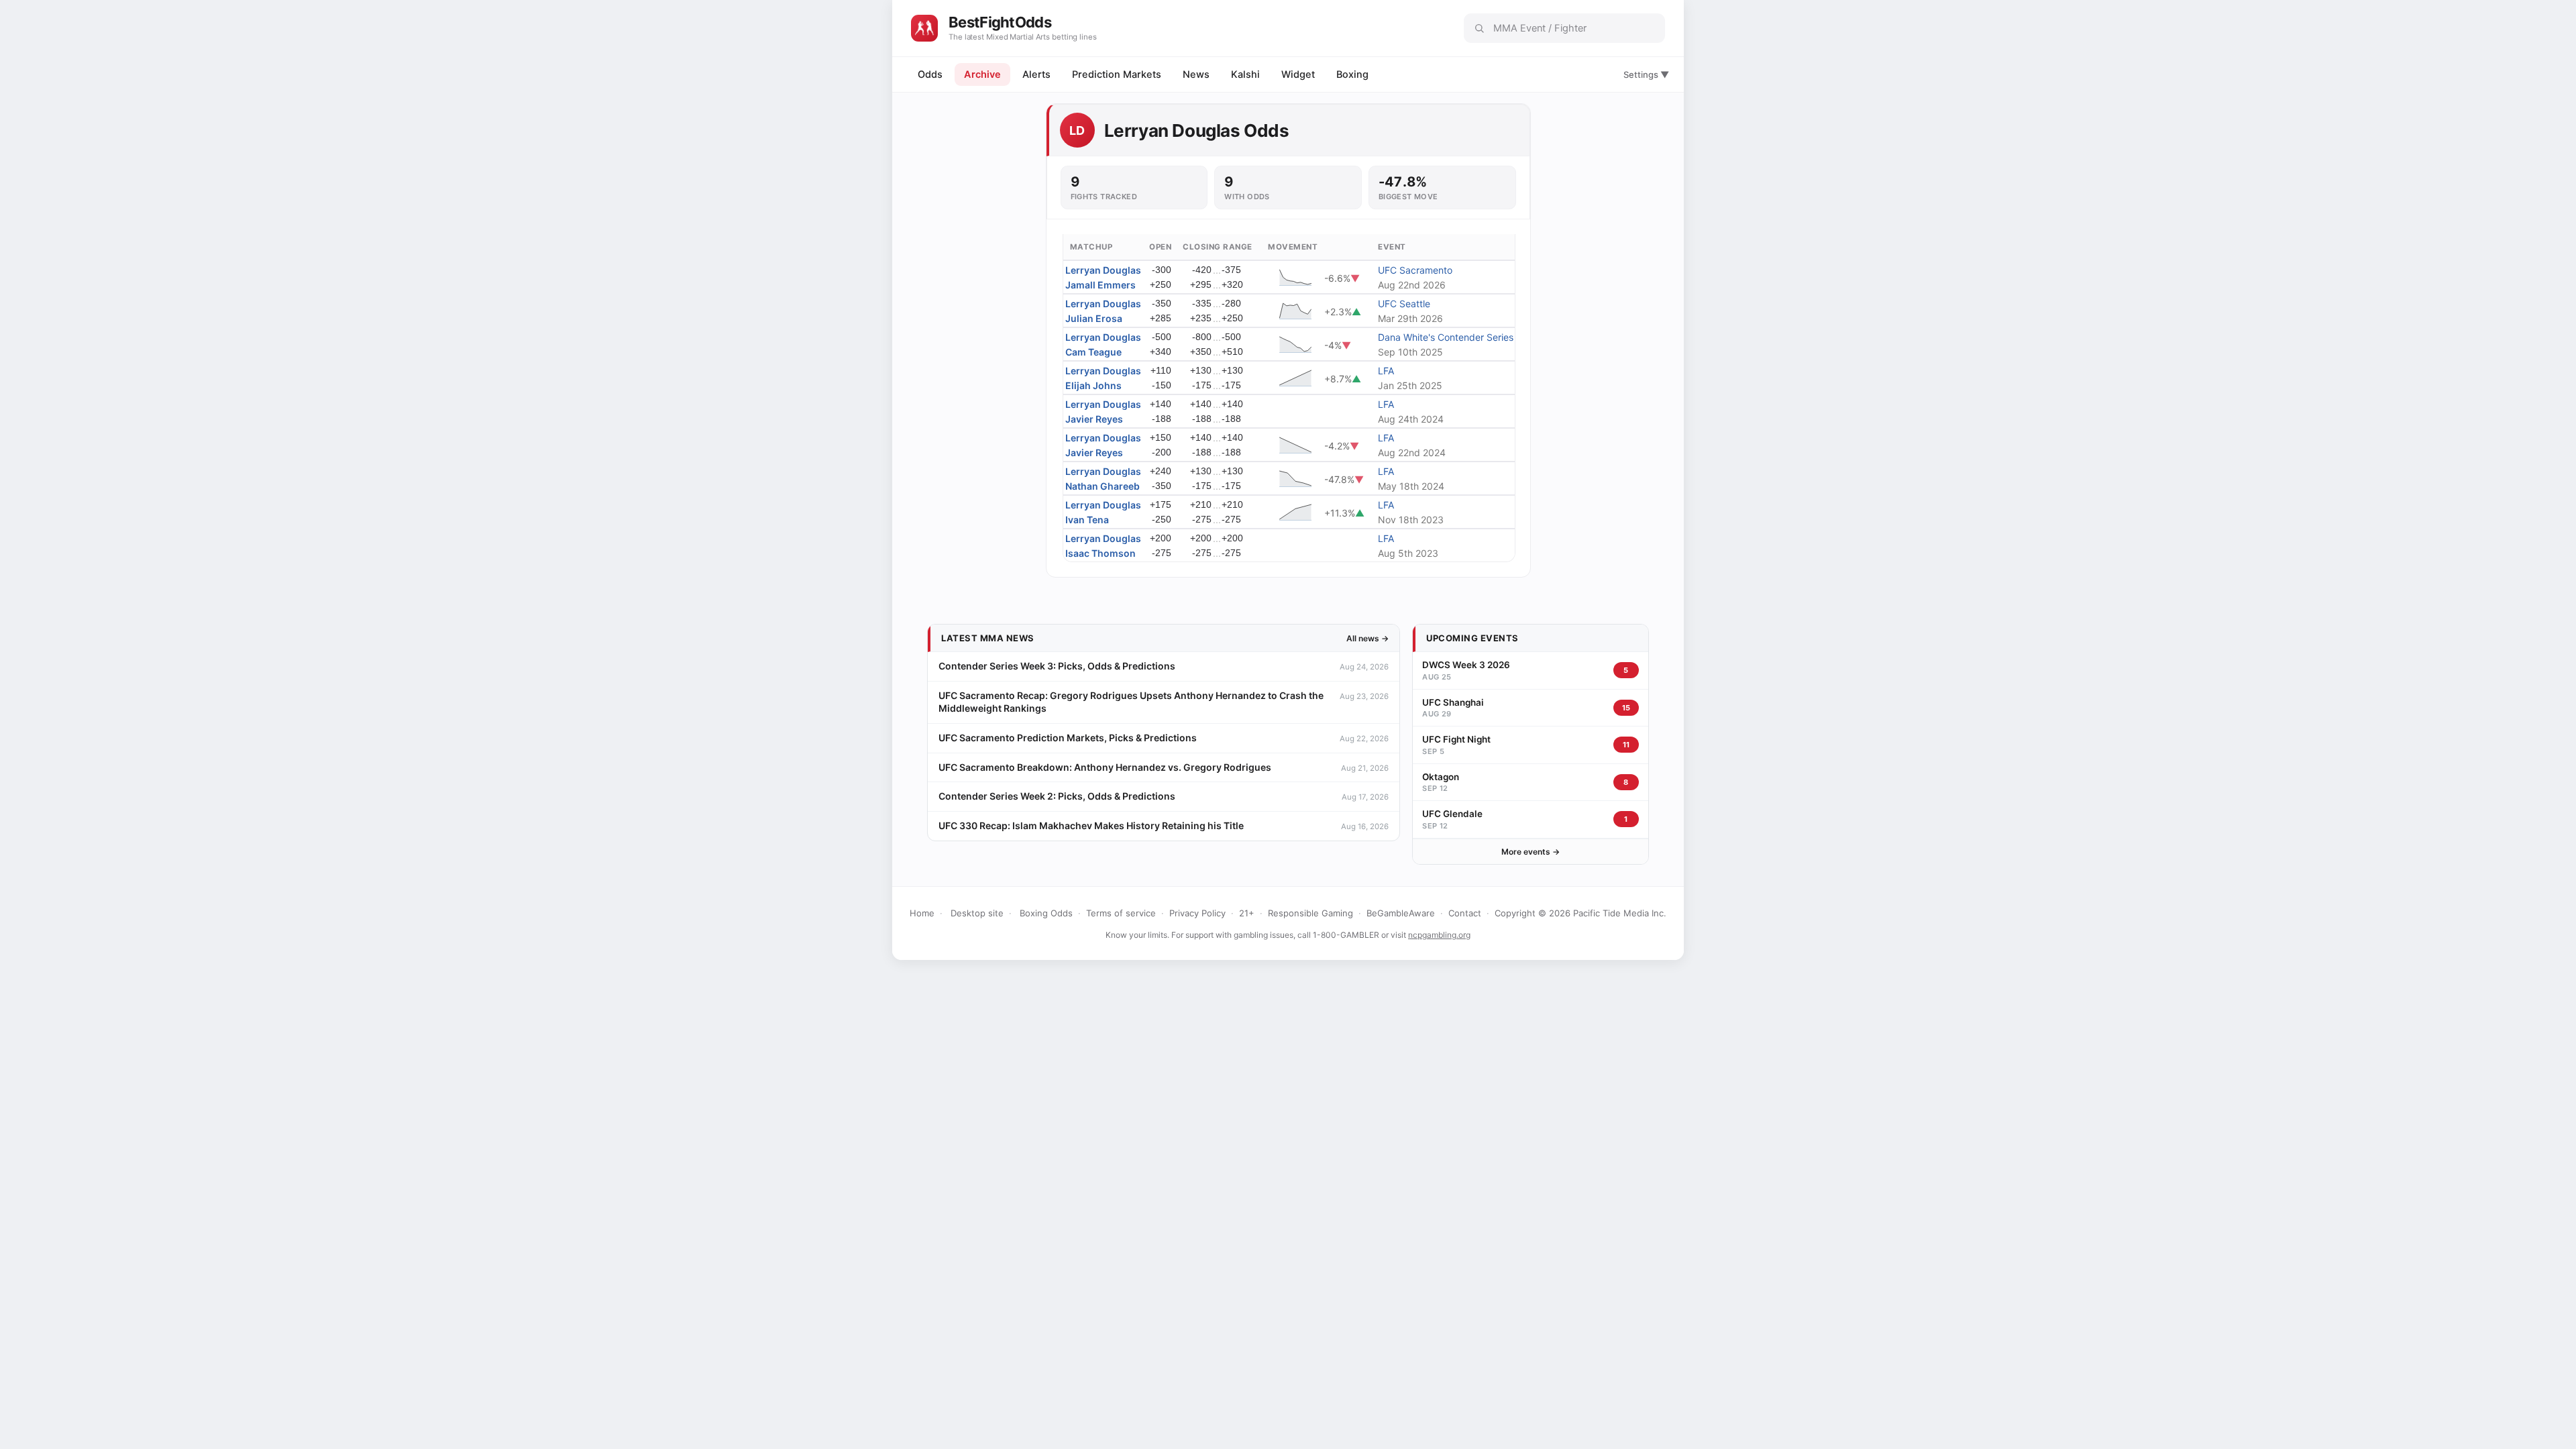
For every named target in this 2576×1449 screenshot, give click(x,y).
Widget (1298, 74)
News (1196, 74)
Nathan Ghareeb (1103, 486)
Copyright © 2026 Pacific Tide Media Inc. (1580, 913)
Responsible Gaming (1310, 913)
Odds (930, 74)
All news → (1367, 638)
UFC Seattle (1404, 304)
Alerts (1036, 74)
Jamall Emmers (1101, 285)
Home (922, 913)
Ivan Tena (1087, 520)
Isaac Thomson (1101, 553)
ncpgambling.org (1439, 935)
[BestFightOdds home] (924, 28)
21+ (1247, 913)
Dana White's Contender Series (1446, 337)
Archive (982, 74)
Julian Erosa (1094, 318)
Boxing (1352, 74)
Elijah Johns (1093, 385)
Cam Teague (1093, 352)
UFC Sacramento (1415, 270)
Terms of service (1121, 913)
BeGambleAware (1401, 913)
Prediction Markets (1117, 74)
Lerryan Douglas (1103, 270)
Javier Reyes (1094, 419)
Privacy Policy (1197, 913)
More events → (1531, 852)
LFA (1386, 371)
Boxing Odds (1046, 913)
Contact (1465, 913)
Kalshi (1245, 74)
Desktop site (977, 913)
